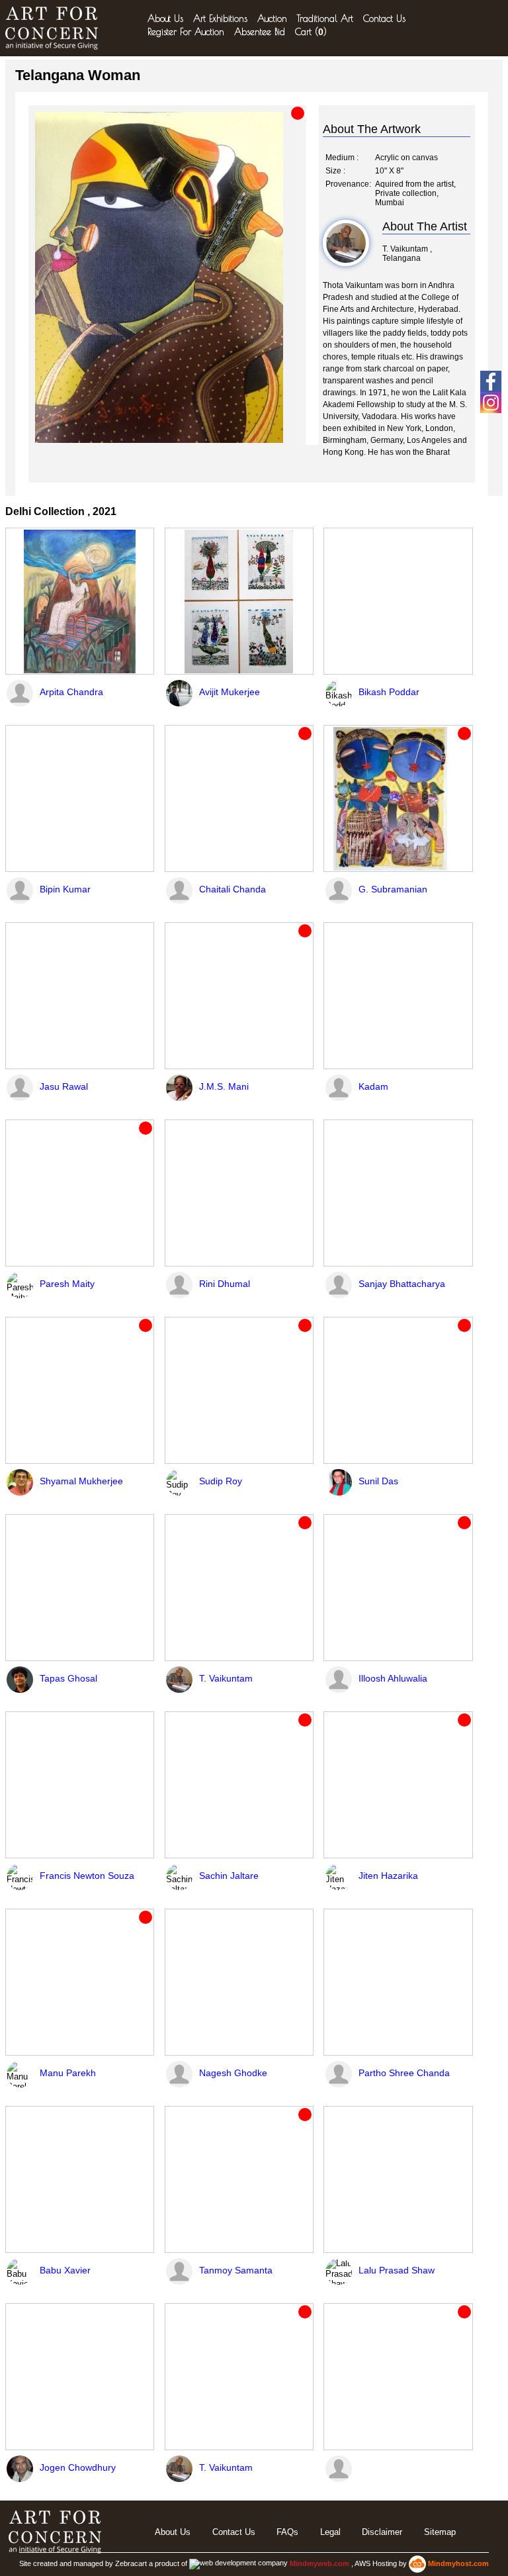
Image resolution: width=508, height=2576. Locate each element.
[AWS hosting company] (418, 2563)
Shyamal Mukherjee (81, 1481)
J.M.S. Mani (224, 1086)
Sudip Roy (221, 1481)
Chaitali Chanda (233, 889)
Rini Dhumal (225, 1284)
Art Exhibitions (220, 19)
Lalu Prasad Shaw (397, 2270)
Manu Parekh (68, 2073)
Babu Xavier (65, 2270)
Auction (272, 19)
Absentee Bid (260, 32)
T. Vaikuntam (226, 1678)
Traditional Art (325, 19)
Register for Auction (186, 32)
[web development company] (238, 2563)
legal (330, 2532)
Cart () (311, 32)
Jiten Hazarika (388, 1876)
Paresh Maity (67, 1284)
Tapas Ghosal (68, 1678)
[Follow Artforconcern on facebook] (491, 381)
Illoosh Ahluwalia (393, 1678)
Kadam (373, 1086)
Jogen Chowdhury (78, 2467)
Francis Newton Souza (87, 1876)
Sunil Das (378, 1481)
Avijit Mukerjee (230, 692)
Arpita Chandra (71, 692)
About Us (165, 19)
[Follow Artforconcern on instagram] (491, 403)
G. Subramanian (393, 889)
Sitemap (440, 2532)
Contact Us (384, 19)
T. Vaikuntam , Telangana (407, 254)
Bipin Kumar (65, 889)
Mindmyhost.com (458, 2563)
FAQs (287, 2532)
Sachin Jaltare (229, 1876)
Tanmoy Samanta (236, 2270)
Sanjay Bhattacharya (402, 1284)
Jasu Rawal (64, 1086)
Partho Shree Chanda (404, 2073)
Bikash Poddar (389, 692)
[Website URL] (55, 28)
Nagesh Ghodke (233, 2073)
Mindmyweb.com (320, 2563)
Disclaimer (382, 2532)
